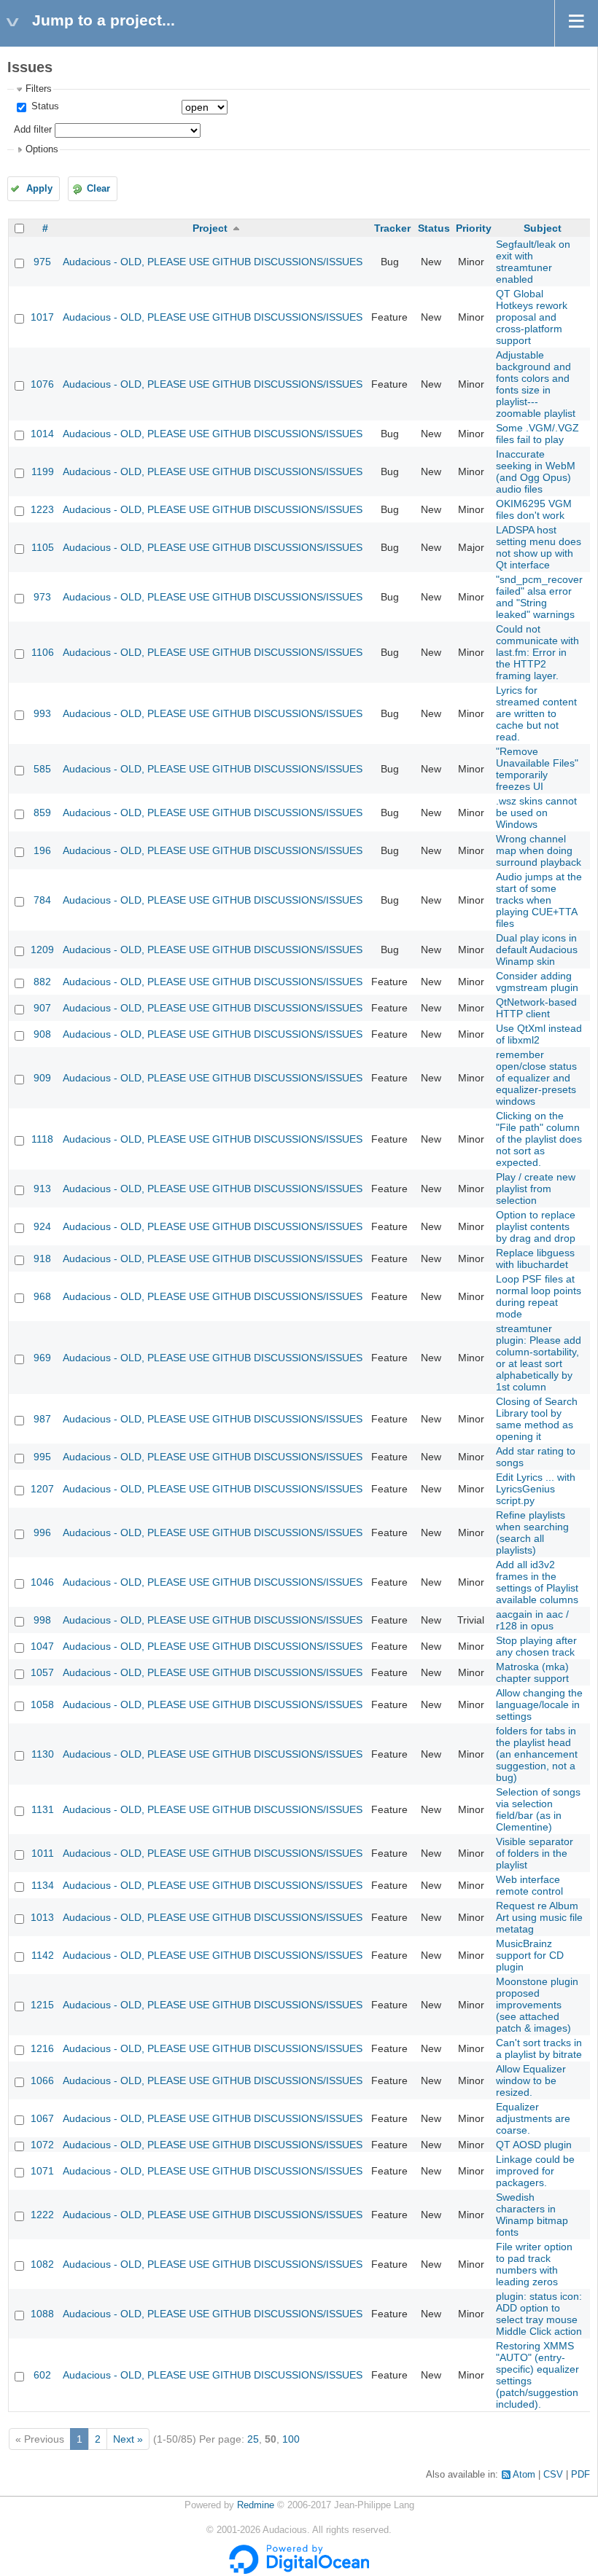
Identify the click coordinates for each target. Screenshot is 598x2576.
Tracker (392, 228)
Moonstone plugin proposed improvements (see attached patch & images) (537, 2005)
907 (42, 1008)
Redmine (256, 2505)
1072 (42, 2145)
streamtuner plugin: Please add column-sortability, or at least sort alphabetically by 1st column (539, 1358)
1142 (43, 1955)
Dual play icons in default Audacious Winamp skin (537, 950)
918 (42, 1258)
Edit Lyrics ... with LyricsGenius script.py (536, 1489)
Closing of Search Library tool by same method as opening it (537, 1419)
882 (42, 982)
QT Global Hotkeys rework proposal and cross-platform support (532, 317)
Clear (98, 189)
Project (210, 228)
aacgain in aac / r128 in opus (532, 1620)
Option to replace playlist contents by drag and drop (536, 1226)
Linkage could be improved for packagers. (535, 2171)
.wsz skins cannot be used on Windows (536, 813)
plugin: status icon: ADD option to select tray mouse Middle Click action (539, 2314)
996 (42, 1532)
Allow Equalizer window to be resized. (531, 2080)
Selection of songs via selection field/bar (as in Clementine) (538, 1809)
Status (44, 106)
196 (42, 850)
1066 (42, 2080)
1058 (42, 1704)
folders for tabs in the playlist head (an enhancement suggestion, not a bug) (537, 1754)
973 (42, 597)
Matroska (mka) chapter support (532, 1672)
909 (42, 1078)
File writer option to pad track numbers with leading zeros (534, 2264)
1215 (42, 2005)
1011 (43, 1853)
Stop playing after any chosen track (536, 1646)
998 (42, 1620)
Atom (524, 2475)
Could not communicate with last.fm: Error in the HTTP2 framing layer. (537, 652)
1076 (42, 384)
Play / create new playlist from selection (536, 1189)
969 (42, 1358)
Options (42, 149)
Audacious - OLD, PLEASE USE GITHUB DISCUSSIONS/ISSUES (213, 262)
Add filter (33, 130)
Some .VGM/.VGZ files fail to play (537, 434)
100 (291, 2439)
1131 (43, 1809)
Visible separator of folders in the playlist (535, 1853)
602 (42, 2375)
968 (42, 1296)
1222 (42, 2215)
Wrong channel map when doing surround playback (539, 850)
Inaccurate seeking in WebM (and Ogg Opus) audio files (536, 471)
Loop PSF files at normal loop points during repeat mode (539, 1296)
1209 (42, 950)
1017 (42, 317)
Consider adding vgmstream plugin (537, 982)
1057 (42, 1672)
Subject (543, 228)
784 (42, 900)
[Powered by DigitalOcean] (299, 2571)
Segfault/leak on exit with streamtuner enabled (533, 262)
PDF (580, 2475)
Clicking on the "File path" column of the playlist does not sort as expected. (539, 1139)
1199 (43, 471)
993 (42, 713)
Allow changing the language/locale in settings (539, 1704)
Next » (128, 2439)
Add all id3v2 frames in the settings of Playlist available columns (537, 1582)
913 (42, 1189)
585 (42, 769)
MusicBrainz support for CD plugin (530, 1955)
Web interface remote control (529, 1885)
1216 (42, 2048)
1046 (42, 1582)
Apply (39, 189)
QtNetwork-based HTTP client (536, 1008)
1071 (42, 2171)
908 (42, 1034)
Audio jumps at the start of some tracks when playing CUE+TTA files (539, 900)
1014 (42, 434)
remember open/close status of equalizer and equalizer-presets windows (536, 1078)
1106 (43, 652)
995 (42, 1457)
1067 (42, 2118)
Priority (474, 228)
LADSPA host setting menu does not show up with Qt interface (539, 547)
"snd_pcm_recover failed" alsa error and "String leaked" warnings (539, 597)
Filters (39, 89)
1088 (42, 2314)
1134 (43, 1885)
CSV (553, 2475)
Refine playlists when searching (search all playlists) (532, 1532)
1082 (42, 2264)
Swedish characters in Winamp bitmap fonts (532, 2215)
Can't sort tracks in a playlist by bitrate (539, 2048)
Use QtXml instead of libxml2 (539, 1034)
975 (42, 262)
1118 (42, 1139)
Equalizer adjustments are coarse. (533, 2118)
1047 (42, 1646)
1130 (43, 1754)
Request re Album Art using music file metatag (539, 1917)
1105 (43, 547)
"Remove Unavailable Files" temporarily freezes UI (537, 769)
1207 (42, 1489)
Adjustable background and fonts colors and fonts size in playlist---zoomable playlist (536, 384)
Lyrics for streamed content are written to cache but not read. (536, 713)
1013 (42, 1917)
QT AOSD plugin (534, 2145)
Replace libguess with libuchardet (535, 1258)
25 (253, 2439)
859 (42, 813)
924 (42, 1226)
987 (42, 1419)
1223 (42, 509)
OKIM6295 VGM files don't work (534, 509)
